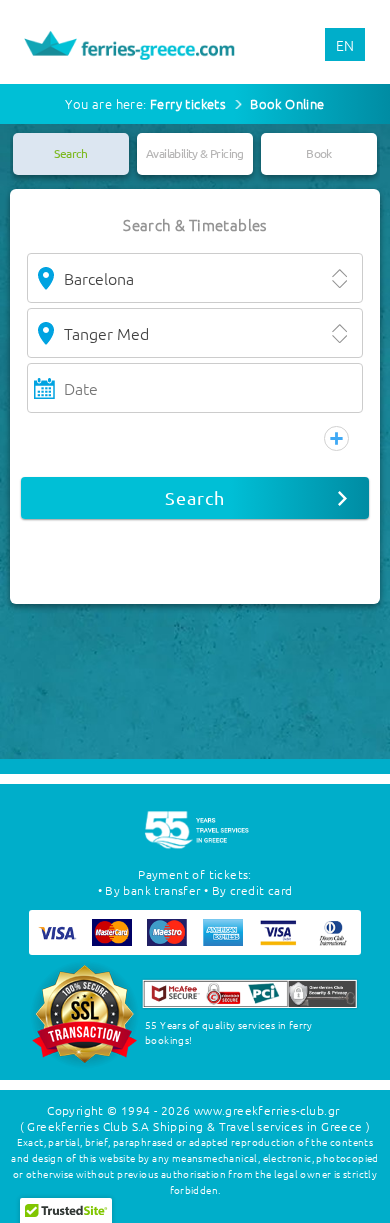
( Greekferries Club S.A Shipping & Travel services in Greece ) (195, 1126)
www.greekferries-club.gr (267, 1110)
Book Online (287, 103)
